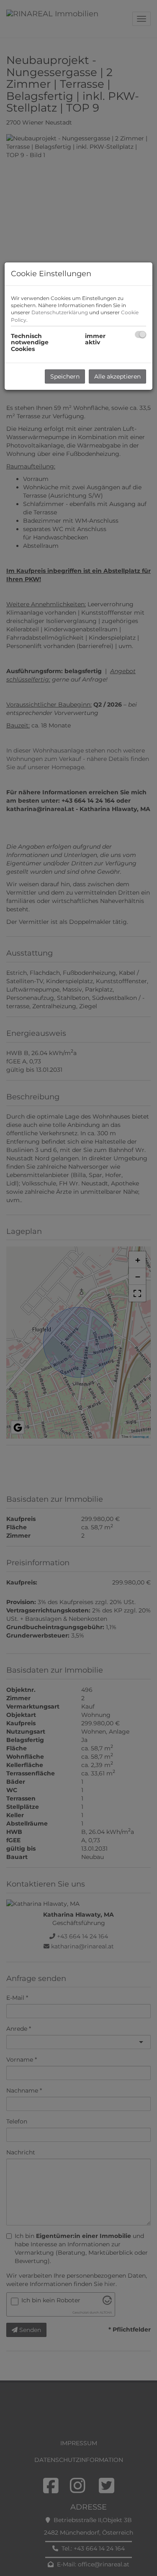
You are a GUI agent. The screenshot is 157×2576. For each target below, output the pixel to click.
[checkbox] (140, 334)
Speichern (65, 376)
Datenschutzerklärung (60, 312)
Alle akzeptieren (117, 376)
